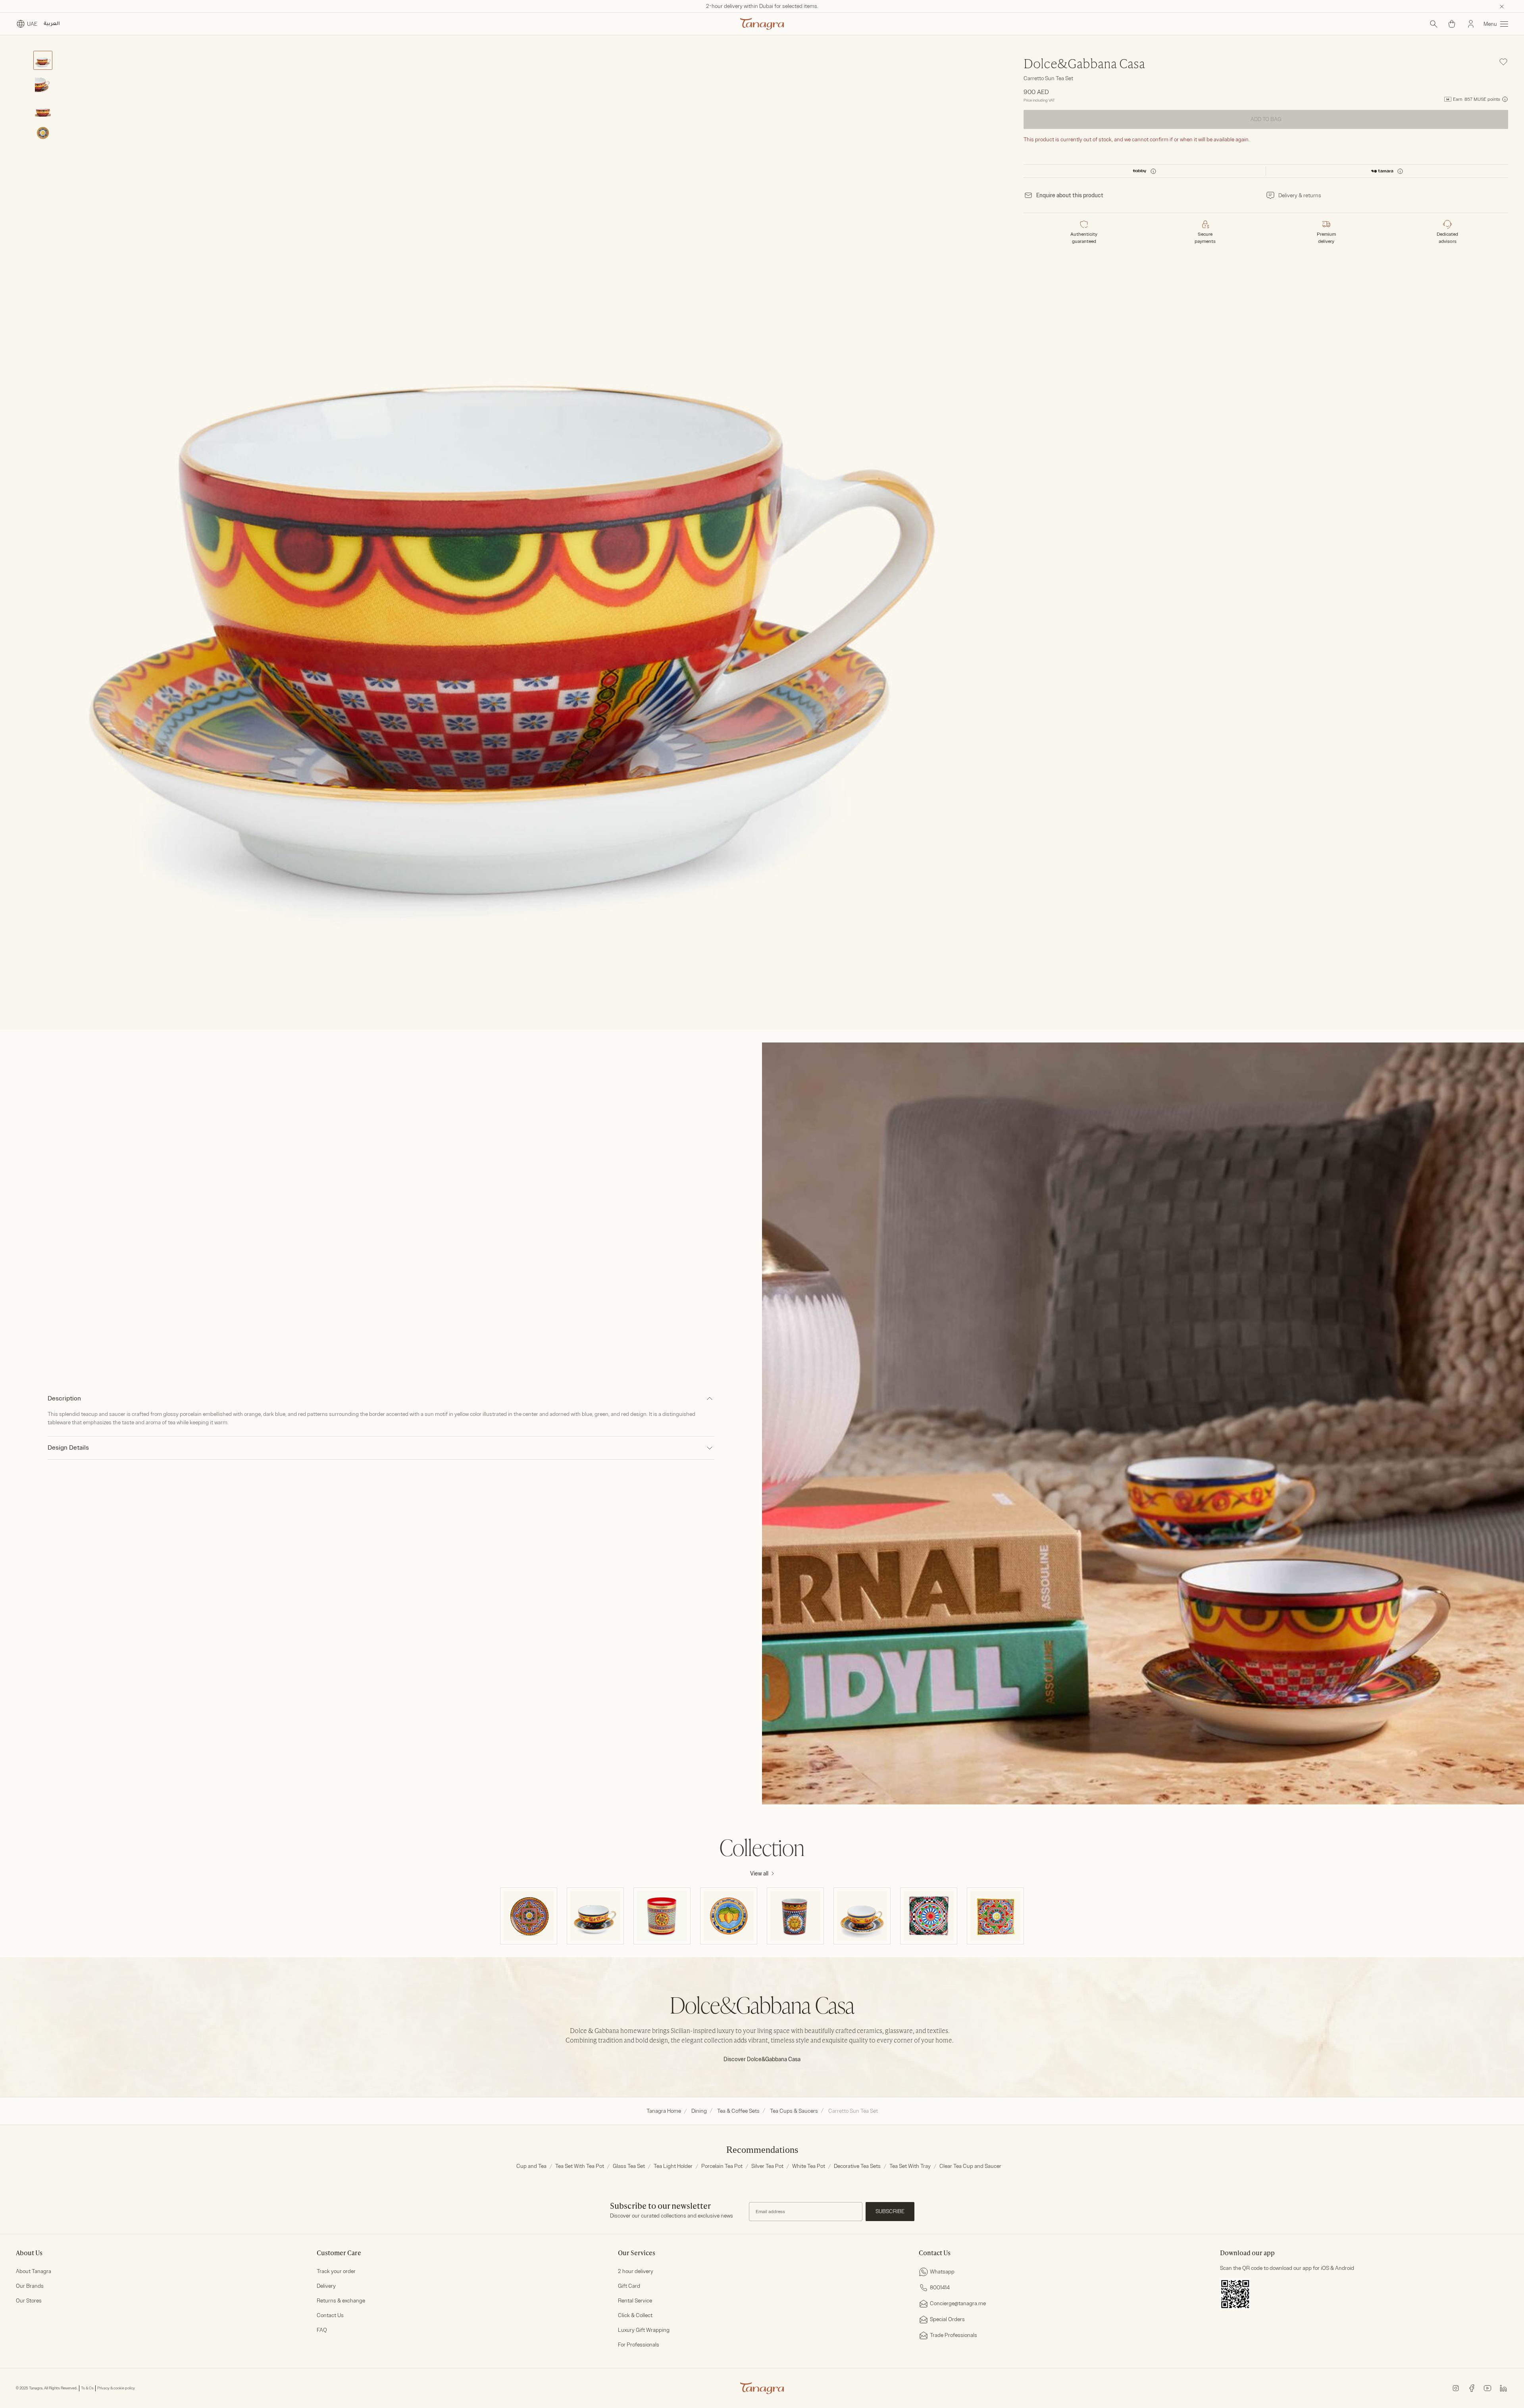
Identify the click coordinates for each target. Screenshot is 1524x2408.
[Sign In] (1471, 24)
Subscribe (890, 2211)
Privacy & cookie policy (116, 2388)
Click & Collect (635, 2315)
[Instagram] (1456, 2388)
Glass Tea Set (629, 2166)
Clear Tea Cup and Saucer (970, 2166)
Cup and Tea (531, 2166)
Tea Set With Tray (910, 2166)
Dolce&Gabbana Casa (1084, 65)
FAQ (322, 2330)
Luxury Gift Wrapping (644, 2330)
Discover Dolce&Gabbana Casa (762, 2059)
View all (759, 1874)
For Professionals (639, 2345)
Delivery (326, 2286)
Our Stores (29, 2301)
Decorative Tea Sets (857, 2166)
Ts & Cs (87, 2388)
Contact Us (330, 2315)
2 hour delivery (636, 2271)
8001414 (940, 2288)
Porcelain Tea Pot (722, 2166)
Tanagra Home (664, 2111)
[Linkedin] (1503, 2388)
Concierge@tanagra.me (958, 2303)
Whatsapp (942, 2272)
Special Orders (947, 2319)
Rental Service (635, 2301)
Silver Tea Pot (767, 2166)
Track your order (336, 2271)
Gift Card (629, 2286)
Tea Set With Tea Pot (580, 2166)
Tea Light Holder (673, 2166)
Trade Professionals (953, 2335)
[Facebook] (1472, 2388)
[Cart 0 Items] (1452, 24)
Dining (699, 2111)
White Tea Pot (809, 2166)
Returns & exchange (341, 2301)
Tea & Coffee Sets (738, 2111)
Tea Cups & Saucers (794, 2111)
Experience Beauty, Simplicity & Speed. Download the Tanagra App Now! (762, 6)
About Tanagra (34, 2271)
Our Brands (30, 2286)
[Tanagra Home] (762, 24)
